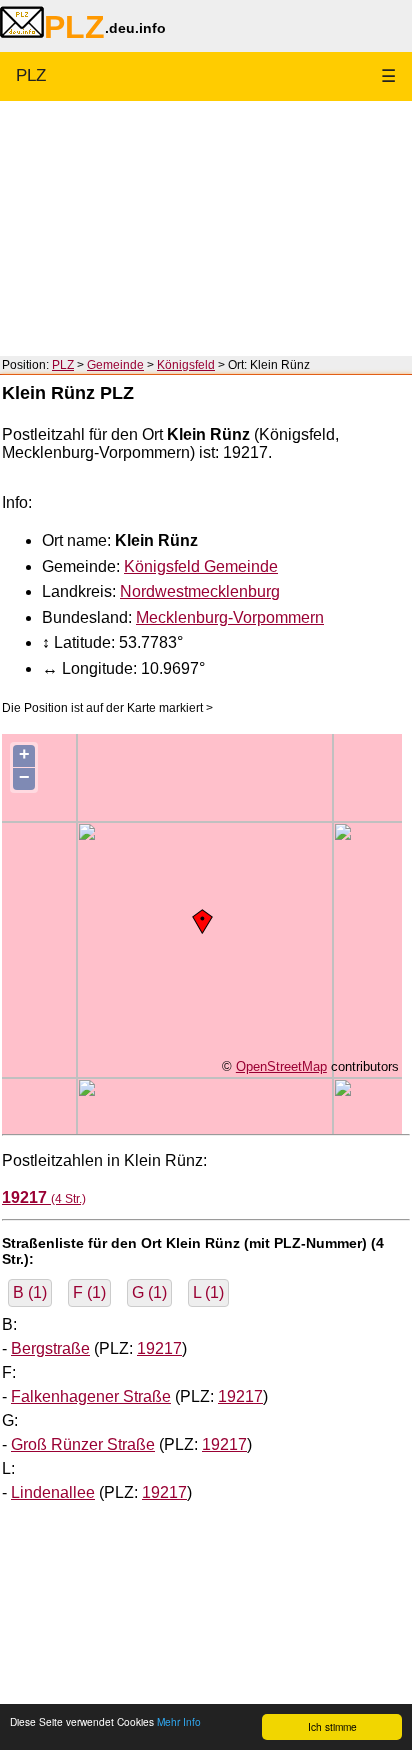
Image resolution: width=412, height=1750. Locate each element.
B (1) (30, 1292)
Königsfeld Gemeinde (201, 566)
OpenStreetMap (281, 1066)
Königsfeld (186, 365)
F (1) (89, 1292)
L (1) (208, 1292)
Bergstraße (50, 1348)
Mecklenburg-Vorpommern (230, 617)
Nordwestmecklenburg (200, 591)
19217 (159, 1348)
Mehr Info (179, 1721)
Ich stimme (332, 1726)
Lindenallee (53, 1492)
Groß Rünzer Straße (83, 1444)
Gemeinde (115, 365)
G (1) (149, 1292)
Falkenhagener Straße (91, 1396)
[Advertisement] (206, 228)
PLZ (31, 75)
